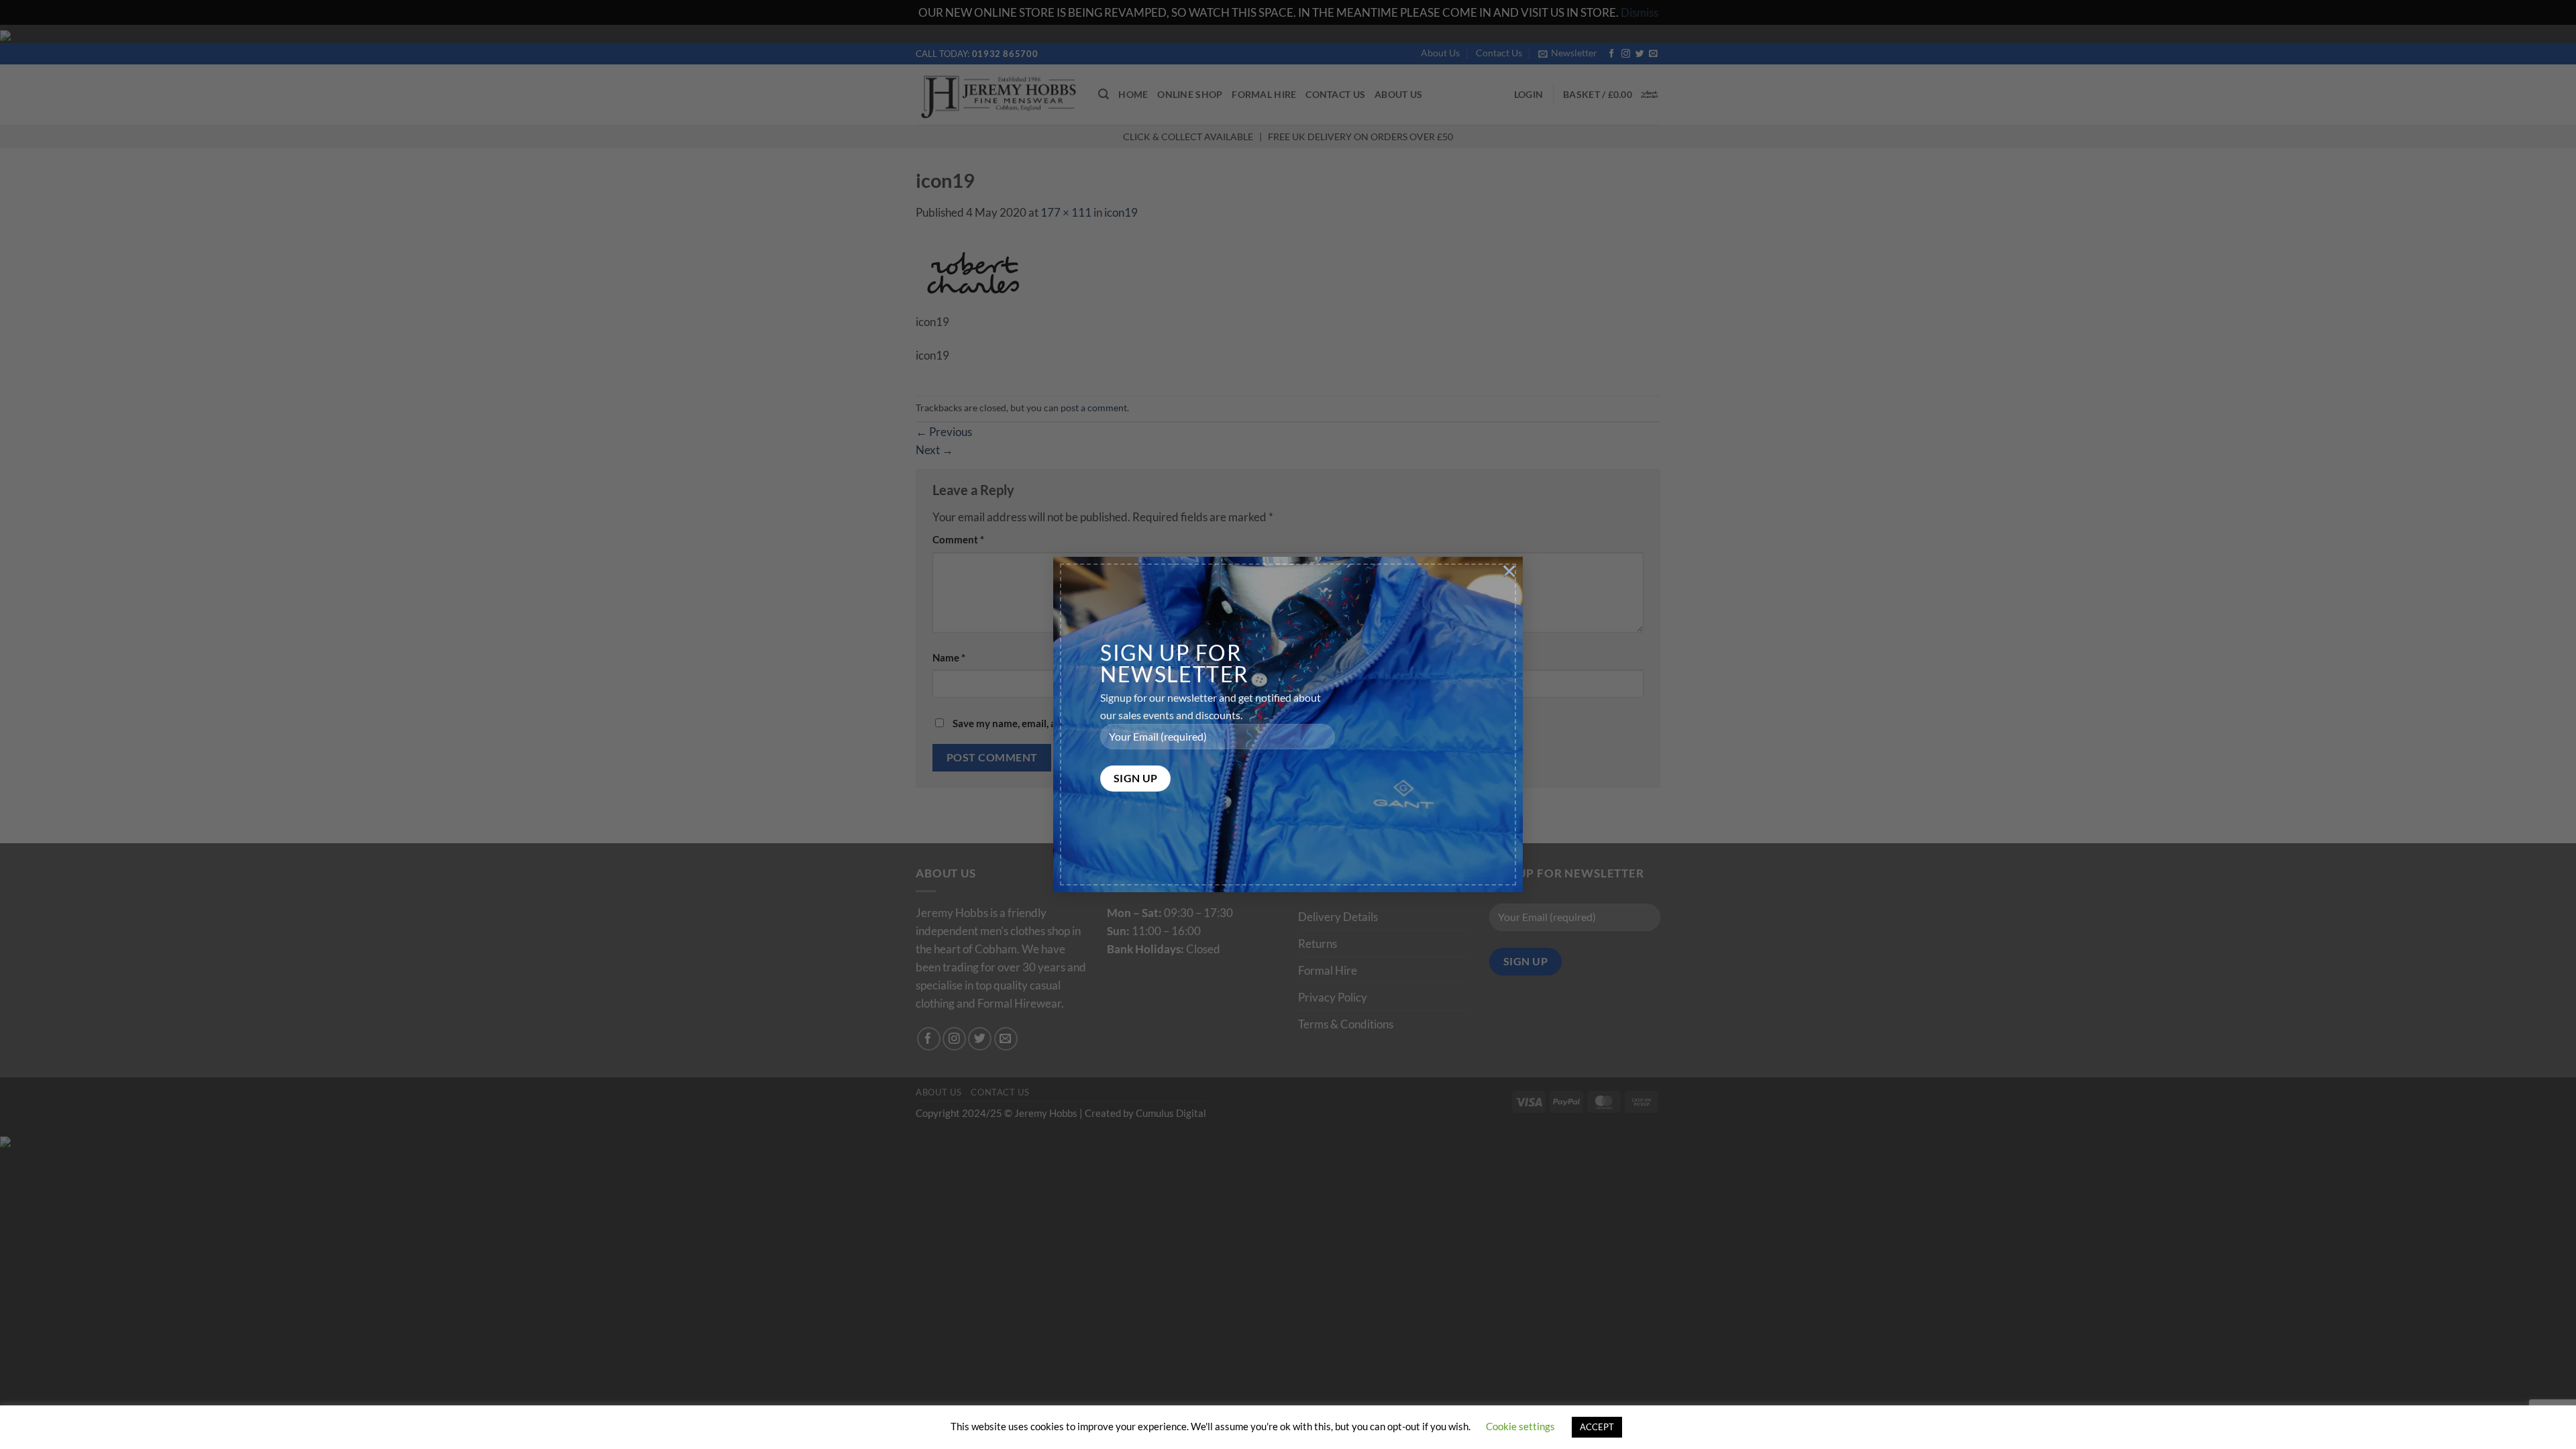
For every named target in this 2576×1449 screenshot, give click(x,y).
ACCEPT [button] (1597, 1427)
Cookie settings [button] (1520, 1426)
